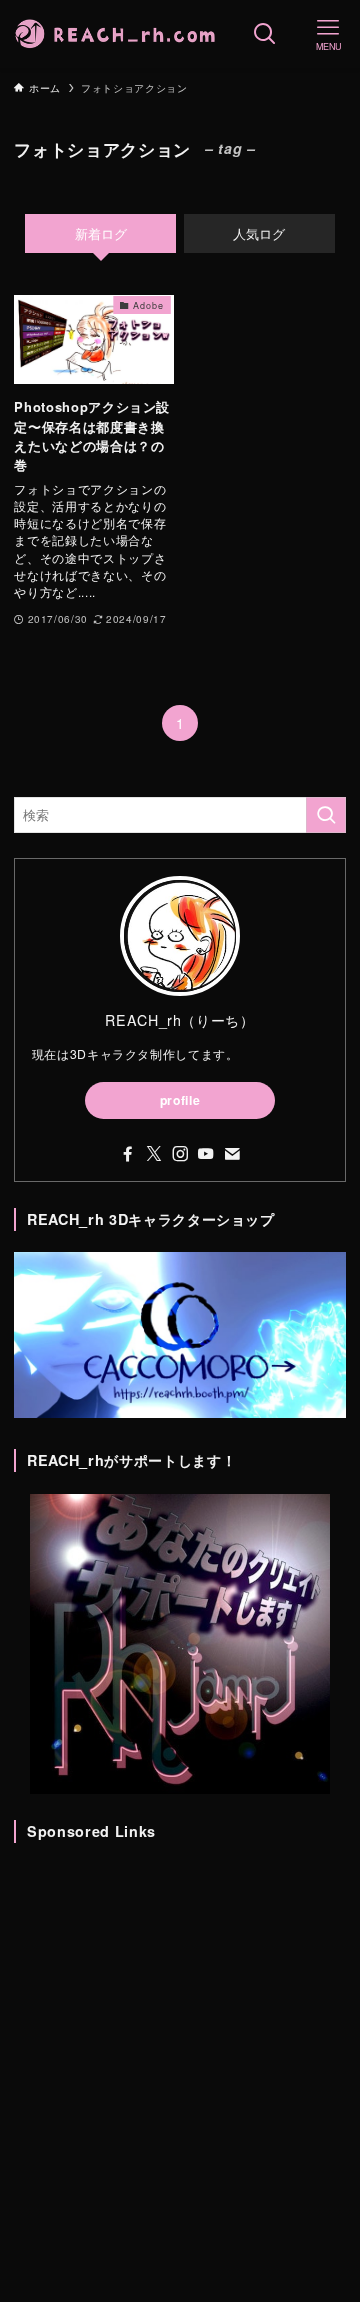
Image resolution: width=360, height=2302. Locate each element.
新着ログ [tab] (101, 233)
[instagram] (180, 1154)
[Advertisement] (180, 2045)
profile (180, 1100)
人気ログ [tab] (259, 233)
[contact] (232, 1154)
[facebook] (128, 1154)
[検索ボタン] (265, 34)
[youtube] (206, 1154)
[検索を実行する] (326, 815)
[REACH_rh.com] (116, 34)
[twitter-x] (154, 1154)
